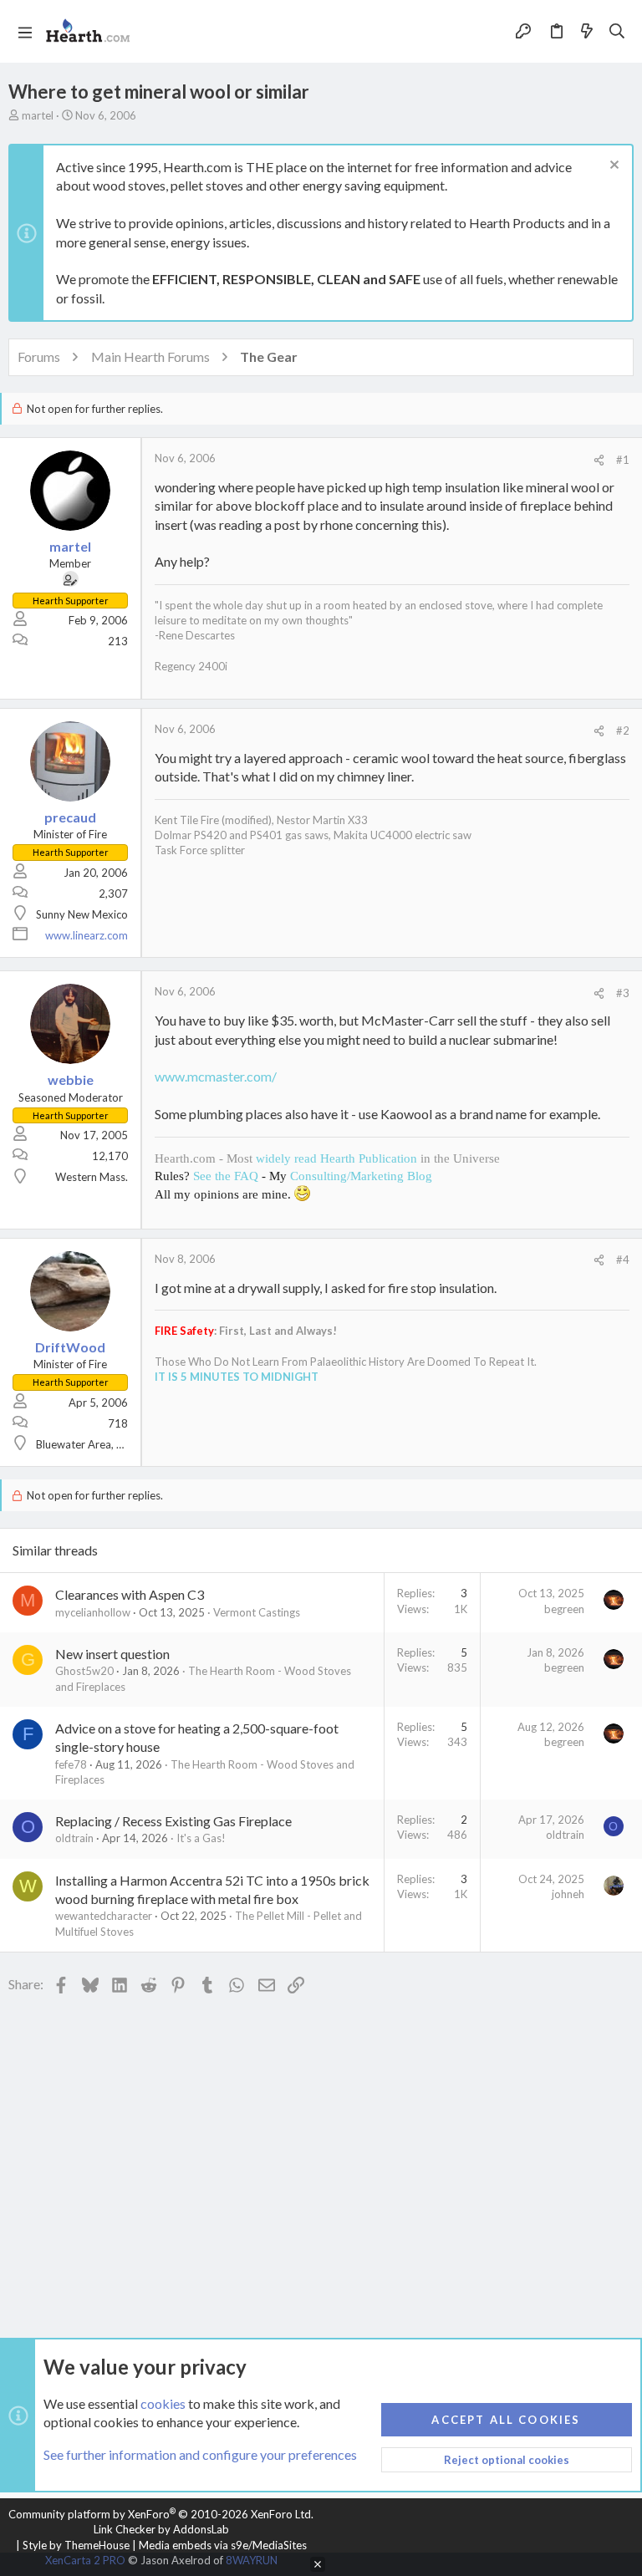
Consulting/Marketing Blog (361, 1176)
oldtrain (74, 1838)
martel (38, 115)
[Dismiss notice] (612, 167)
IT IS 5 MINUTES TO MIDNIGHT (237, 1377)
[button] (25, 32)
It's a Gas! (201, 1838)
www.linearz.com (87, 935)
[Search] (617, 32)
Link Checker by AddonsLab (161, 2529)
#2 (623, 731)
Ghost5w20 (84, 1671)
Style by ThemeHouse (76, 2545)
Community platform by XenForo (161, 2514)
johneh (568, 1894)
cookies (163, 2403)
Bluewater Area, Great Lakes (105, 1444)
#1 (623, 460)
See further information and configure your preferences (200, 2454)
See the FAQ (226, 1176)
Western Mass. (92, 1177)
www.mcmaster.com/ (216, 1076)
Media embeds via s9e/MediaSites (223, 2545)
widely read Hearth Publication (336, 1158)
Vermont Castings (257, 1612)
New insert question (112, 1654)
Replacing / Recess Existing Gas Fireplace (173, 1821)
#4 (623, 1260)
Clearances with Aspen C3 (130, 1594)
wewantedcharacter (104, 1916)
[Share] (599, 460)
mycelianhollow (93, 1612)
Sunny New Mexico (82, 914)
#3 (623, 993)
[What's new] (587, 32)
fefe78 (71, 1764)
